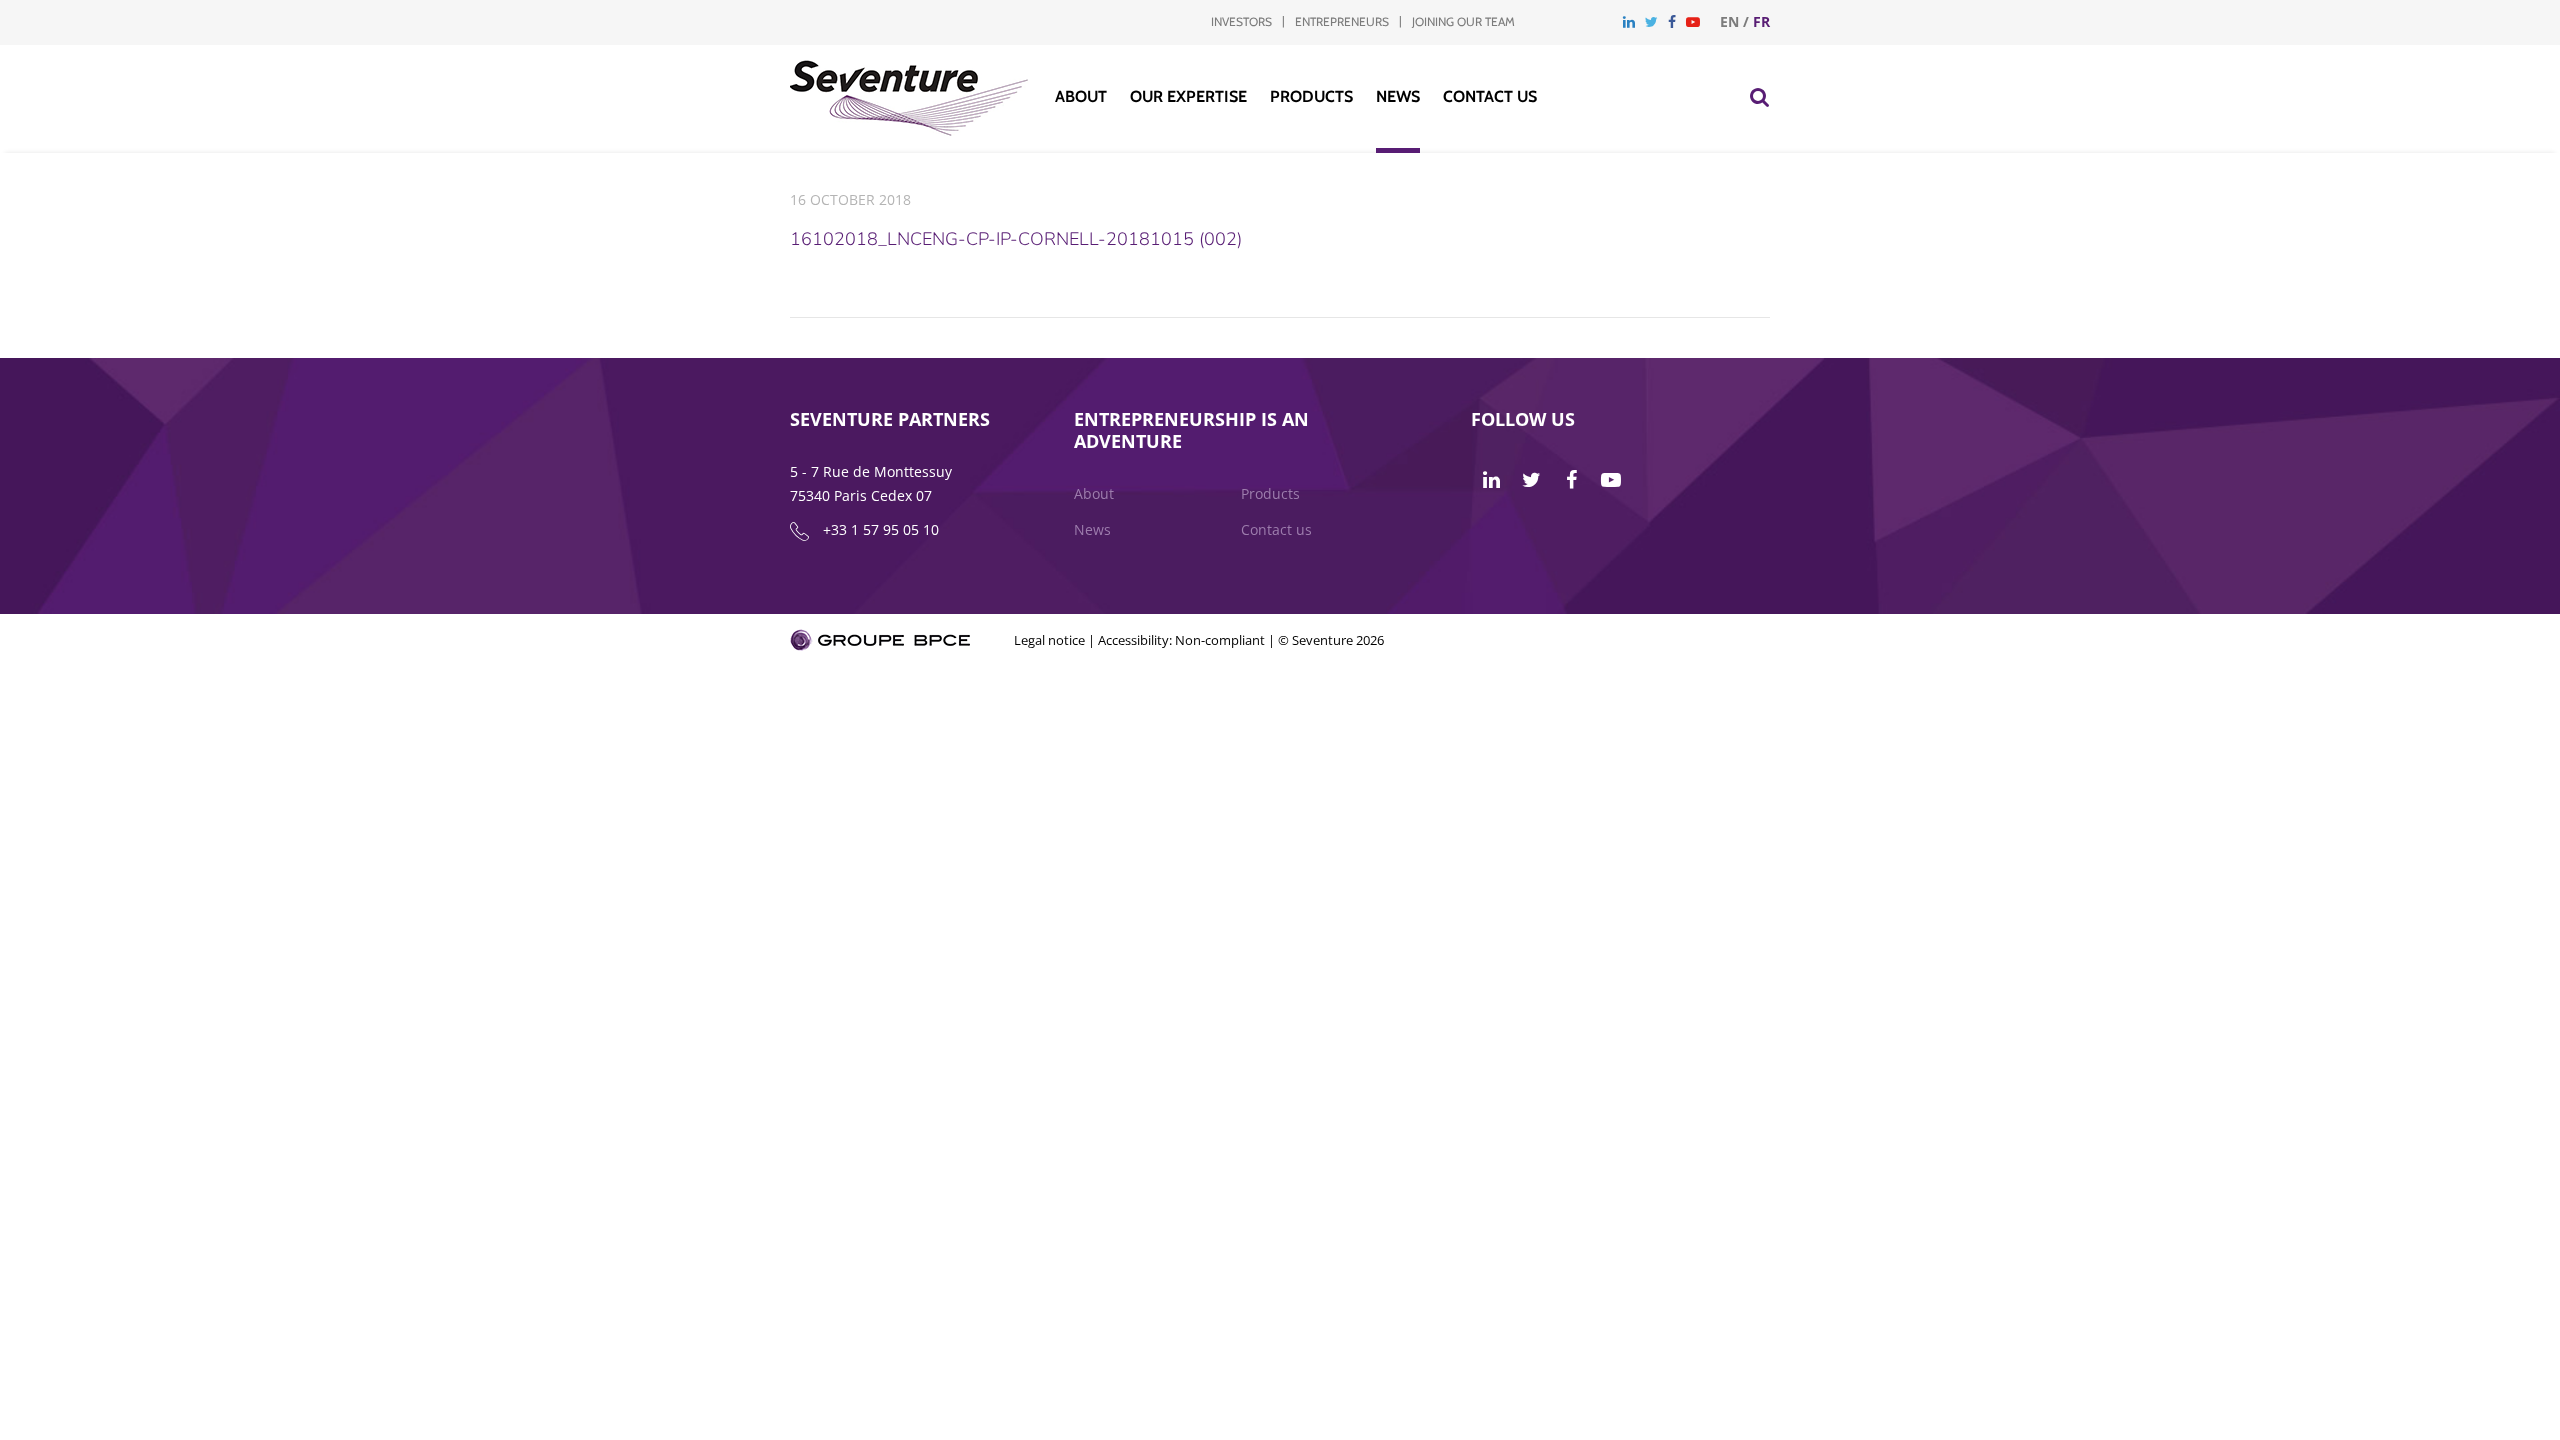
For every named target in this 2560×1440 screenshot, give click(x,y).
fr (1761, 21)
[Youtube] (1693, 21)
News (1398, 96)
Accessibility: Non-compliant (1181, 640)
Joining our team (1463, 21)
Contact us (1490, 96)
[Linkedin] (1629, 21)
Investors (1241, 21)
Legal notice (1049, 640)
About (1081, 96)
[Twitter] (1651, 21)
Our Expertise (1188, 96)
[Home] (909, 130)
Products (1311, 96)
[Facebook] (1672, 21)
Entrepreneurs (1342, 21)
